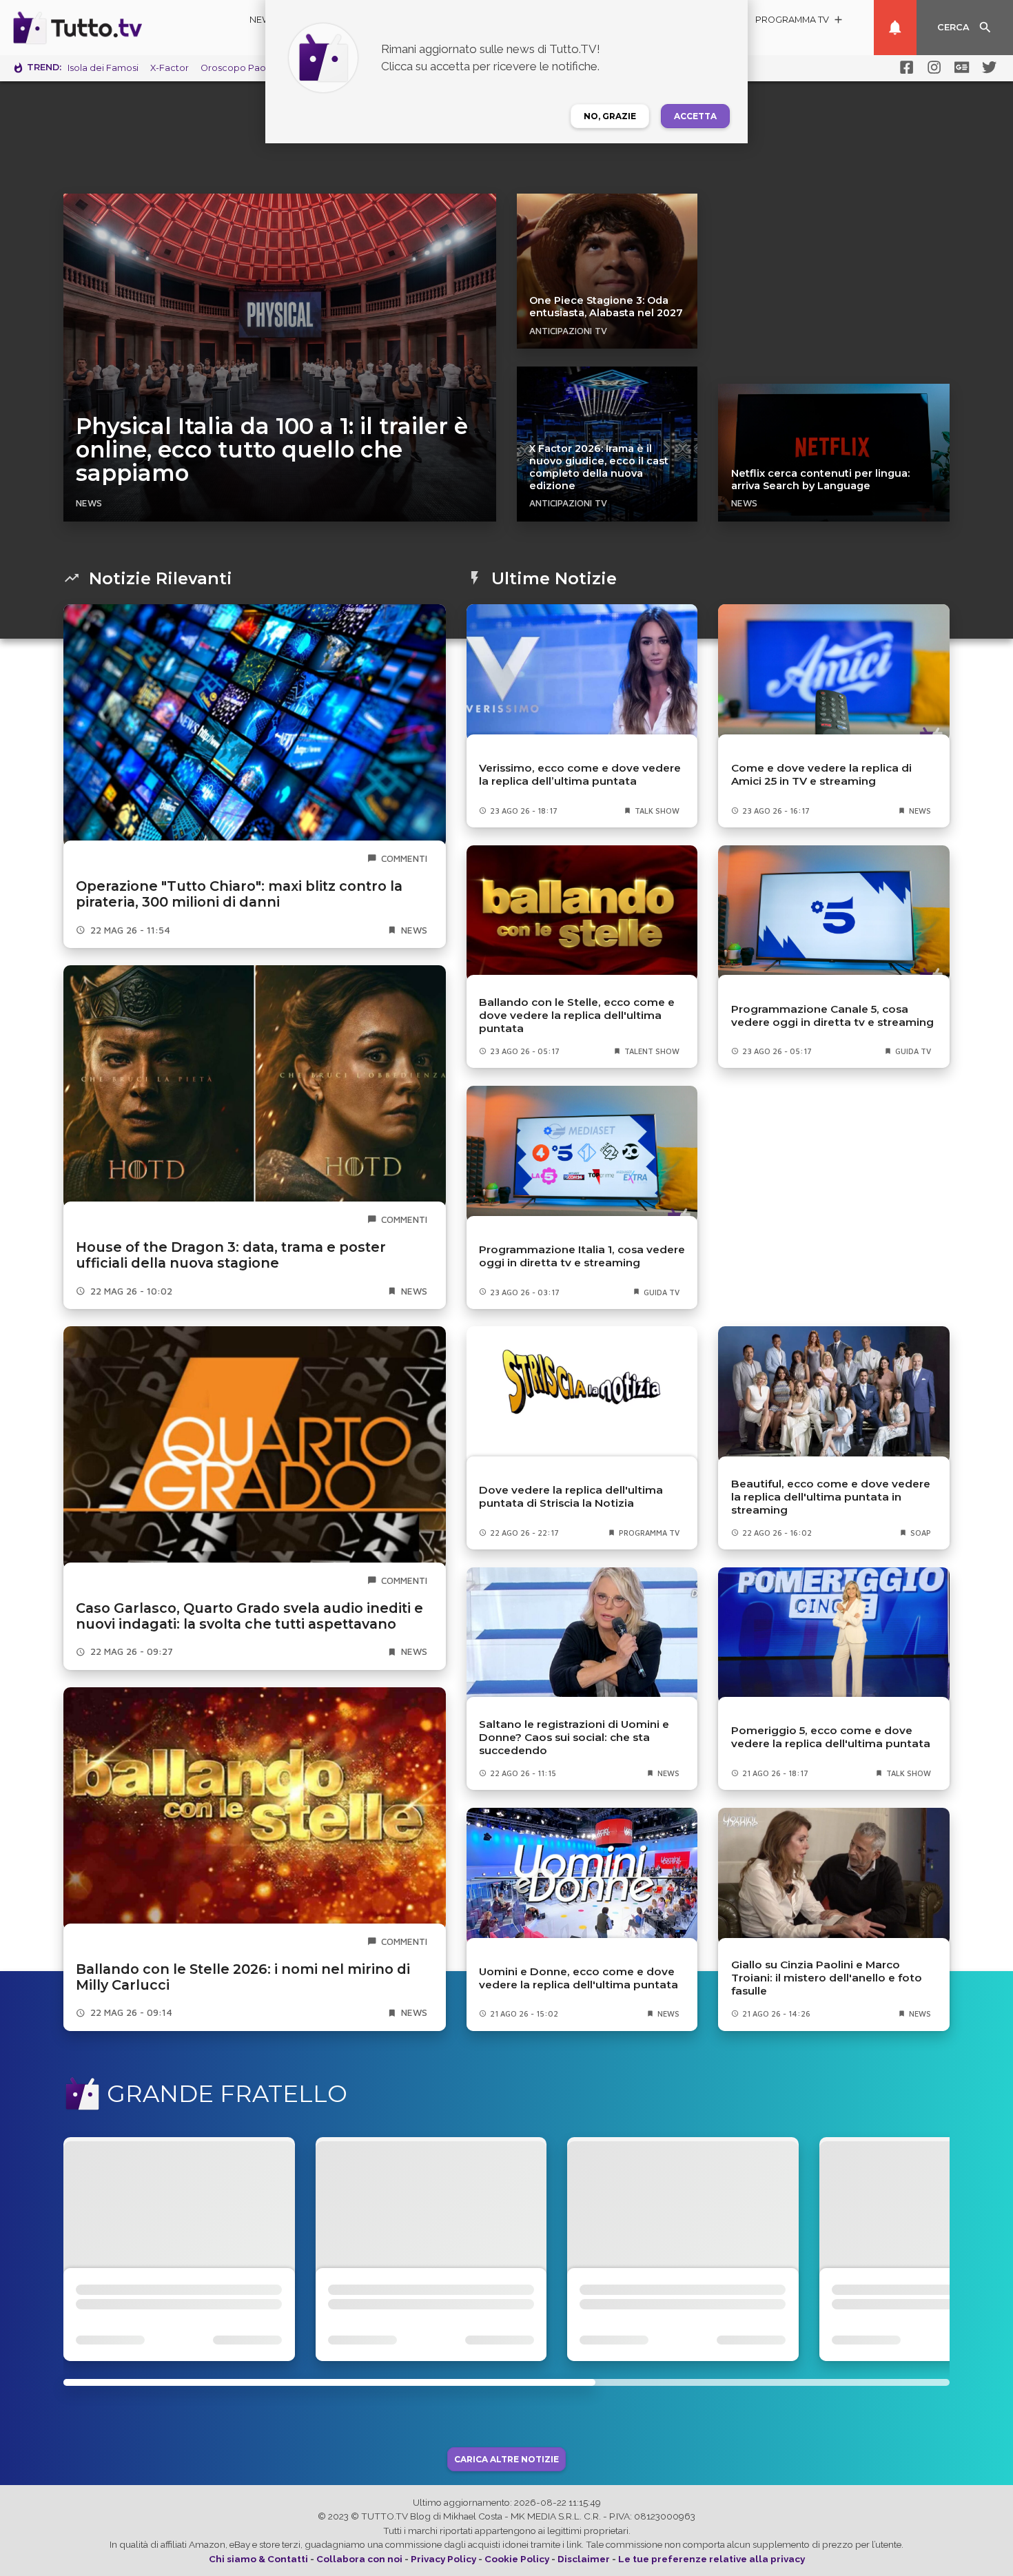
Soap (921, 1533)
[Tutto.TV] (116, 28)
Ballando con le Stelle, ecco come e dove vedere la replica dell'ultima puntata (577, 1015)
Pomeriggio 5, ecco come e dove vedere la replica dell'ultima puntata (831, 1737)
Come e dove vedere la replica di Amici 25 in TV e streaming (821, 774)
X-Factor (170, 68)
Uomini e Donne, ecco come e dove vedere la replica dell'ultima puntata (579, 1978)
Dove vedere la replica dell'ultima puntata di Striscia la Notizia (571, 1496)
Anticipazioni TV (568, 331)
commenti (404, 858)
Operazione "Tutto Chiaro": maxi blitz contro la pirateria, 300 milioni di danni (239, 894)
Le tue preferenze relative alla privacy (712, 2559)
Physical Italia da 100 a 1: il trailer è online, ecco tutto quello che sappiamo (272, 450)
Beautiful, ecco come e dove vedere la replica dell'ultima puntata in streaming (831, 1497)
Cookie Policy (517, 2559)
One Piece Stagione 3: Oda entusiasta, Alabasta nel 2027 (606, 307)
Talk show (657, 811)
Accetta (695, 116)
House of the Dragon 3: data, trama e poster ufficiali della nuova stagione (231, 1255)
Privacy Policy (443, 2559)
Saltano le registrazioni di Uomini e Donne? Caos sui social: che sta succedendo (574, 1737)
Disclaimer (584, 2559)
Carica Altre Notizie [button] (506, 2459)
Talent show (652, 1051)
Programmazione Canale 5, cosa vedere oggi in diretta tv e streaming (832, 1016)
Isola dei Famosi (103, 68)
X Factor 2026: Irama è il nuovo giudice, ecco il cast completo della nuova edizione (599, 467)
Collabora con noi (359, 2559)
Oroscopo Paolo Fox (247, 68)
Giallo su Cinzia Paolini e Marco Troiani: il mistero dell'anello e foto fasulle (827, 1978)
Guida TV (913, 1051)
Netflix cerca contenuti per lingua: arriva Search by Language (820, 480)
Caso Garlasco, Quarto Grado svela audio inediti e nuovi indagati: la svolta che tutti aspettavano (249, 1616)
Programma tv (649, 1533)
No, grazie (610, 116)
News (264, 20)
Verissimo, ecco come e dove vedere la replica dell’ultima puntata (580, 774)
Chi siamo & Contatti (258, 2559)
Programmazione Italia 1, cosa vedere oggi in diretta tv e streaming (582, 1256)
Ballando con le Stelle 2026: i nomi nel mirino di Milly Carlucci (243, 1977)
